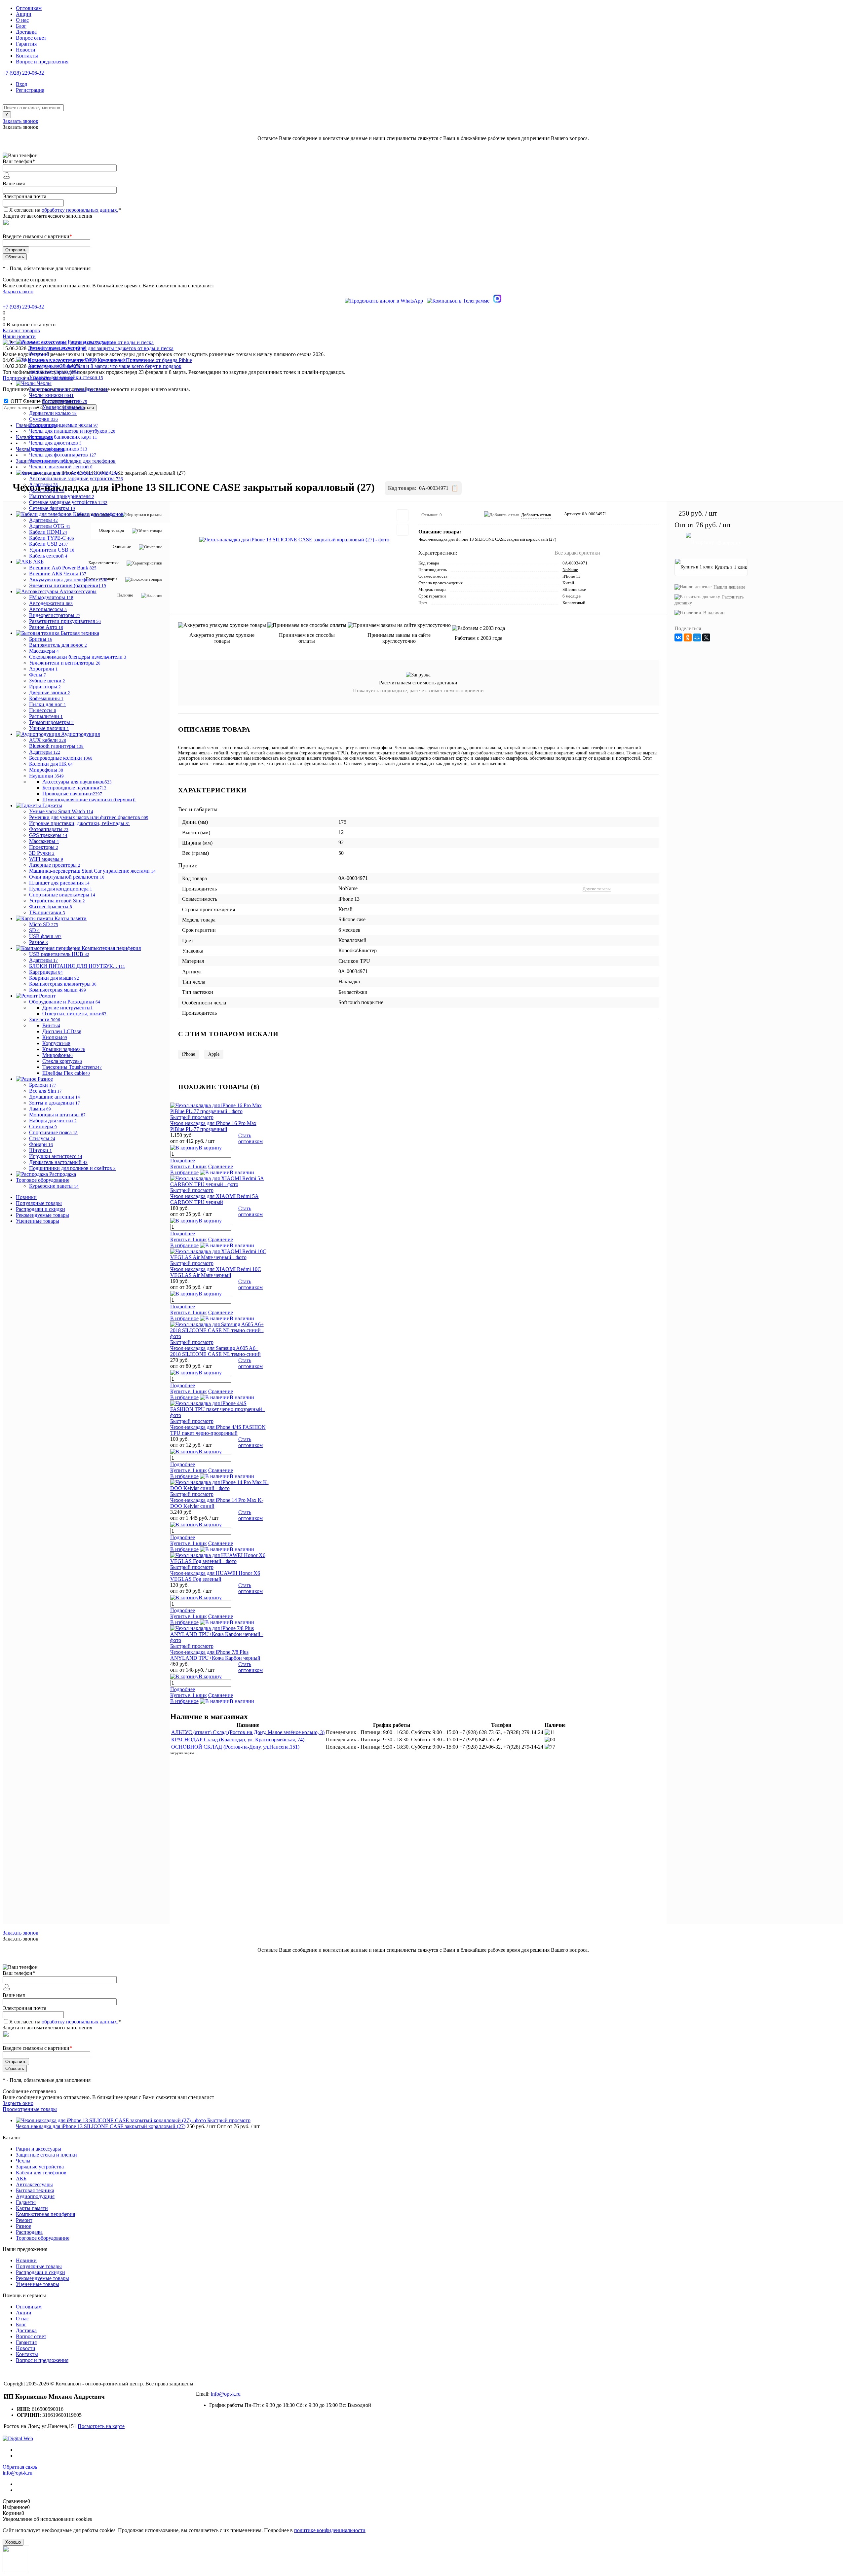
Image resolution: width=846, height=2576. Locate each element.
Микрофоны (58, 1055)
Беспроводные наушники (74, 788)
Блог (21, 26)
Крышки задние (64, 1049)
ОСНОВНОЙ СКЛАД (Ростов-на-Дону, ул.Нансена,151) (235, 1747)
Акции (24, 14)
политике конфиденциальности (330, 2530)
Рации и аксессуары (38, 2149)
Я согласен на (65, 210)
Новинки (26, 1197)
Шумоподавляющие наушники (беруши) (89, 799)
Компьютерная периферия (45, 2214)
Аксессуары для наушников (77, 782)
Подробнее (183, 1234)
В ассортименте (65, 401)
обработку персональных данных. (80, 210)
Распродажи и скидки (40, 1209)
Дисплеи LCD (62, 1031)
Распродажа (29, 2232)
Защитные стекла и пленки (46, 2155)
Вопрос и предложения (42, 62)
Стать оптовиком (250, 1284)
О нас (22, 20)
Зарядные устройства (40, 2167)
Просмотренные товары (30, 2109)
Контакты (27, 56)
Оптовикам (29, 8)
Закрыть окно (18, 291)
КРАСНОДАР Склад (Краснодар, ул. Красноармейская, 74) (238, 1740)
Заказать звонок (20, 121)
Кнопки (55, 1037)
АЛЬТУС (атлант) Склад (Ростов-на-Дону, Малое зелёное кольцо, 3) (248, 1732)
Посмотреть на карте (101, 2426)
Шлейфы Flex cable (66, 1073)
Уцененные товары (38, 1221)
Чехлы (23, 2161)
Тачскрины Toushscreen (72, 1067)
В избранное (184, 1245)
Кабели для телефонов (41, 2173)
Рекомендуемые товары (42, 1215)
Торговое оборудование (43, 2238)
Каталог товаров (21, 330)
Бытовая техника (35, 2190)
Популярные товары (39, 1203)
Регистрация (30, 90)
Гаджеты (26, 2202)
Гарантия (26, 44)
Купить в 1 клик (189, 1239)
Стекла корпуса (62, 1061)
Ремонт (24, 2220)
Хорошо (13, 2542)
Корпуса (56, 1043)
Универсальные (63, 407)
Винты (51, 1025)
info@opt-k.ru (226, 2394)
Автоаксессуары (34, 2184)
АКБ (21, 2178)
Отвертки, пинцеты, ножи (74, 1014)
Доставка (26, 32)
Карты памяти (32, 2208)
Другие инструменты (68, 1008)
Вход (21, 84)
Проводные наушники (72, 794)
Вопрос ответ (31, 38)
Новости (26, 50)
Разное (23, 2226)
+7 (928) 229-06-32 (23, 73)
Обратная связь (20, 2467)
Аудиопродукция (35, 2196)
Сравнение (221, 1239)
